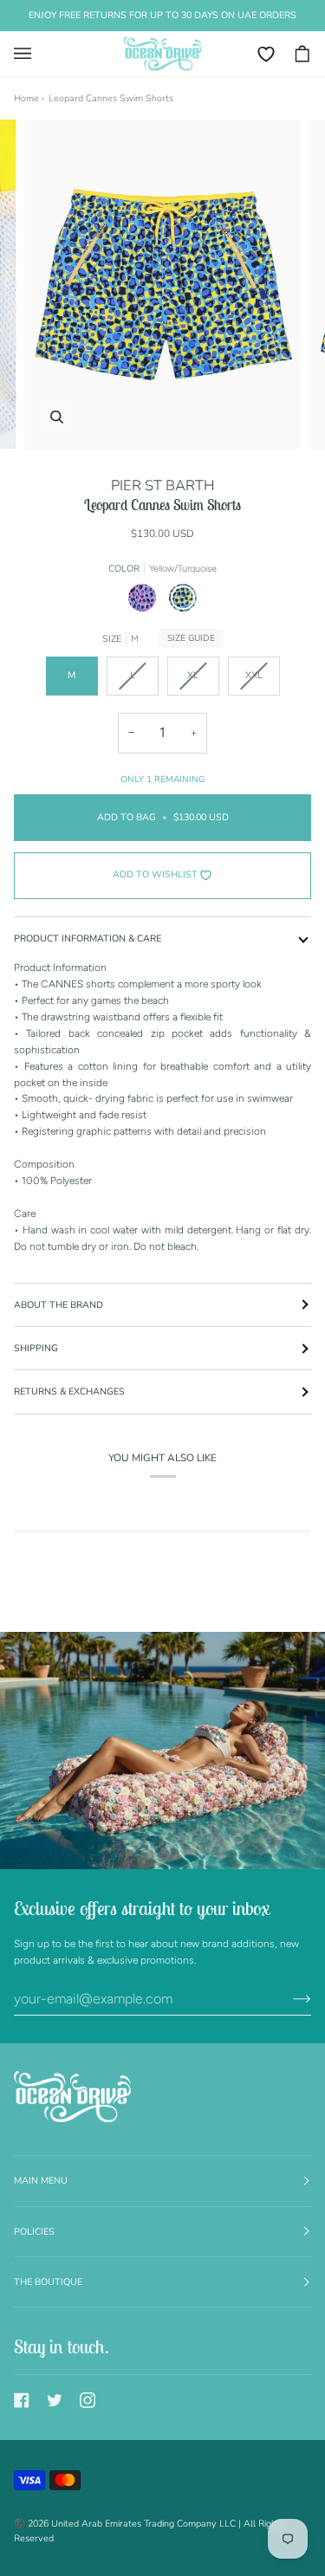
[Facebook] (22, 2400)
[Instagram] (88, 2400)
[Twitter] (55, 2400)
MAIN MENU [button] (41, 2181)
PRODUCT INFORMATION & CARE (88, 938)
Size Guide (191, 638)
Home (26, 98)
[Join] (288, 1999)
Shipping (36, 1348)
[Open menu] (31, 54)
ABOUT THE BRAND (58, 1305)
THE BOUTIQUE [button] (48, 2282)
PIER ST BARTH (163, 485)
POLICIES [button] (34, 2232)
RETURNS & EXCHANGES (69, 1392)
